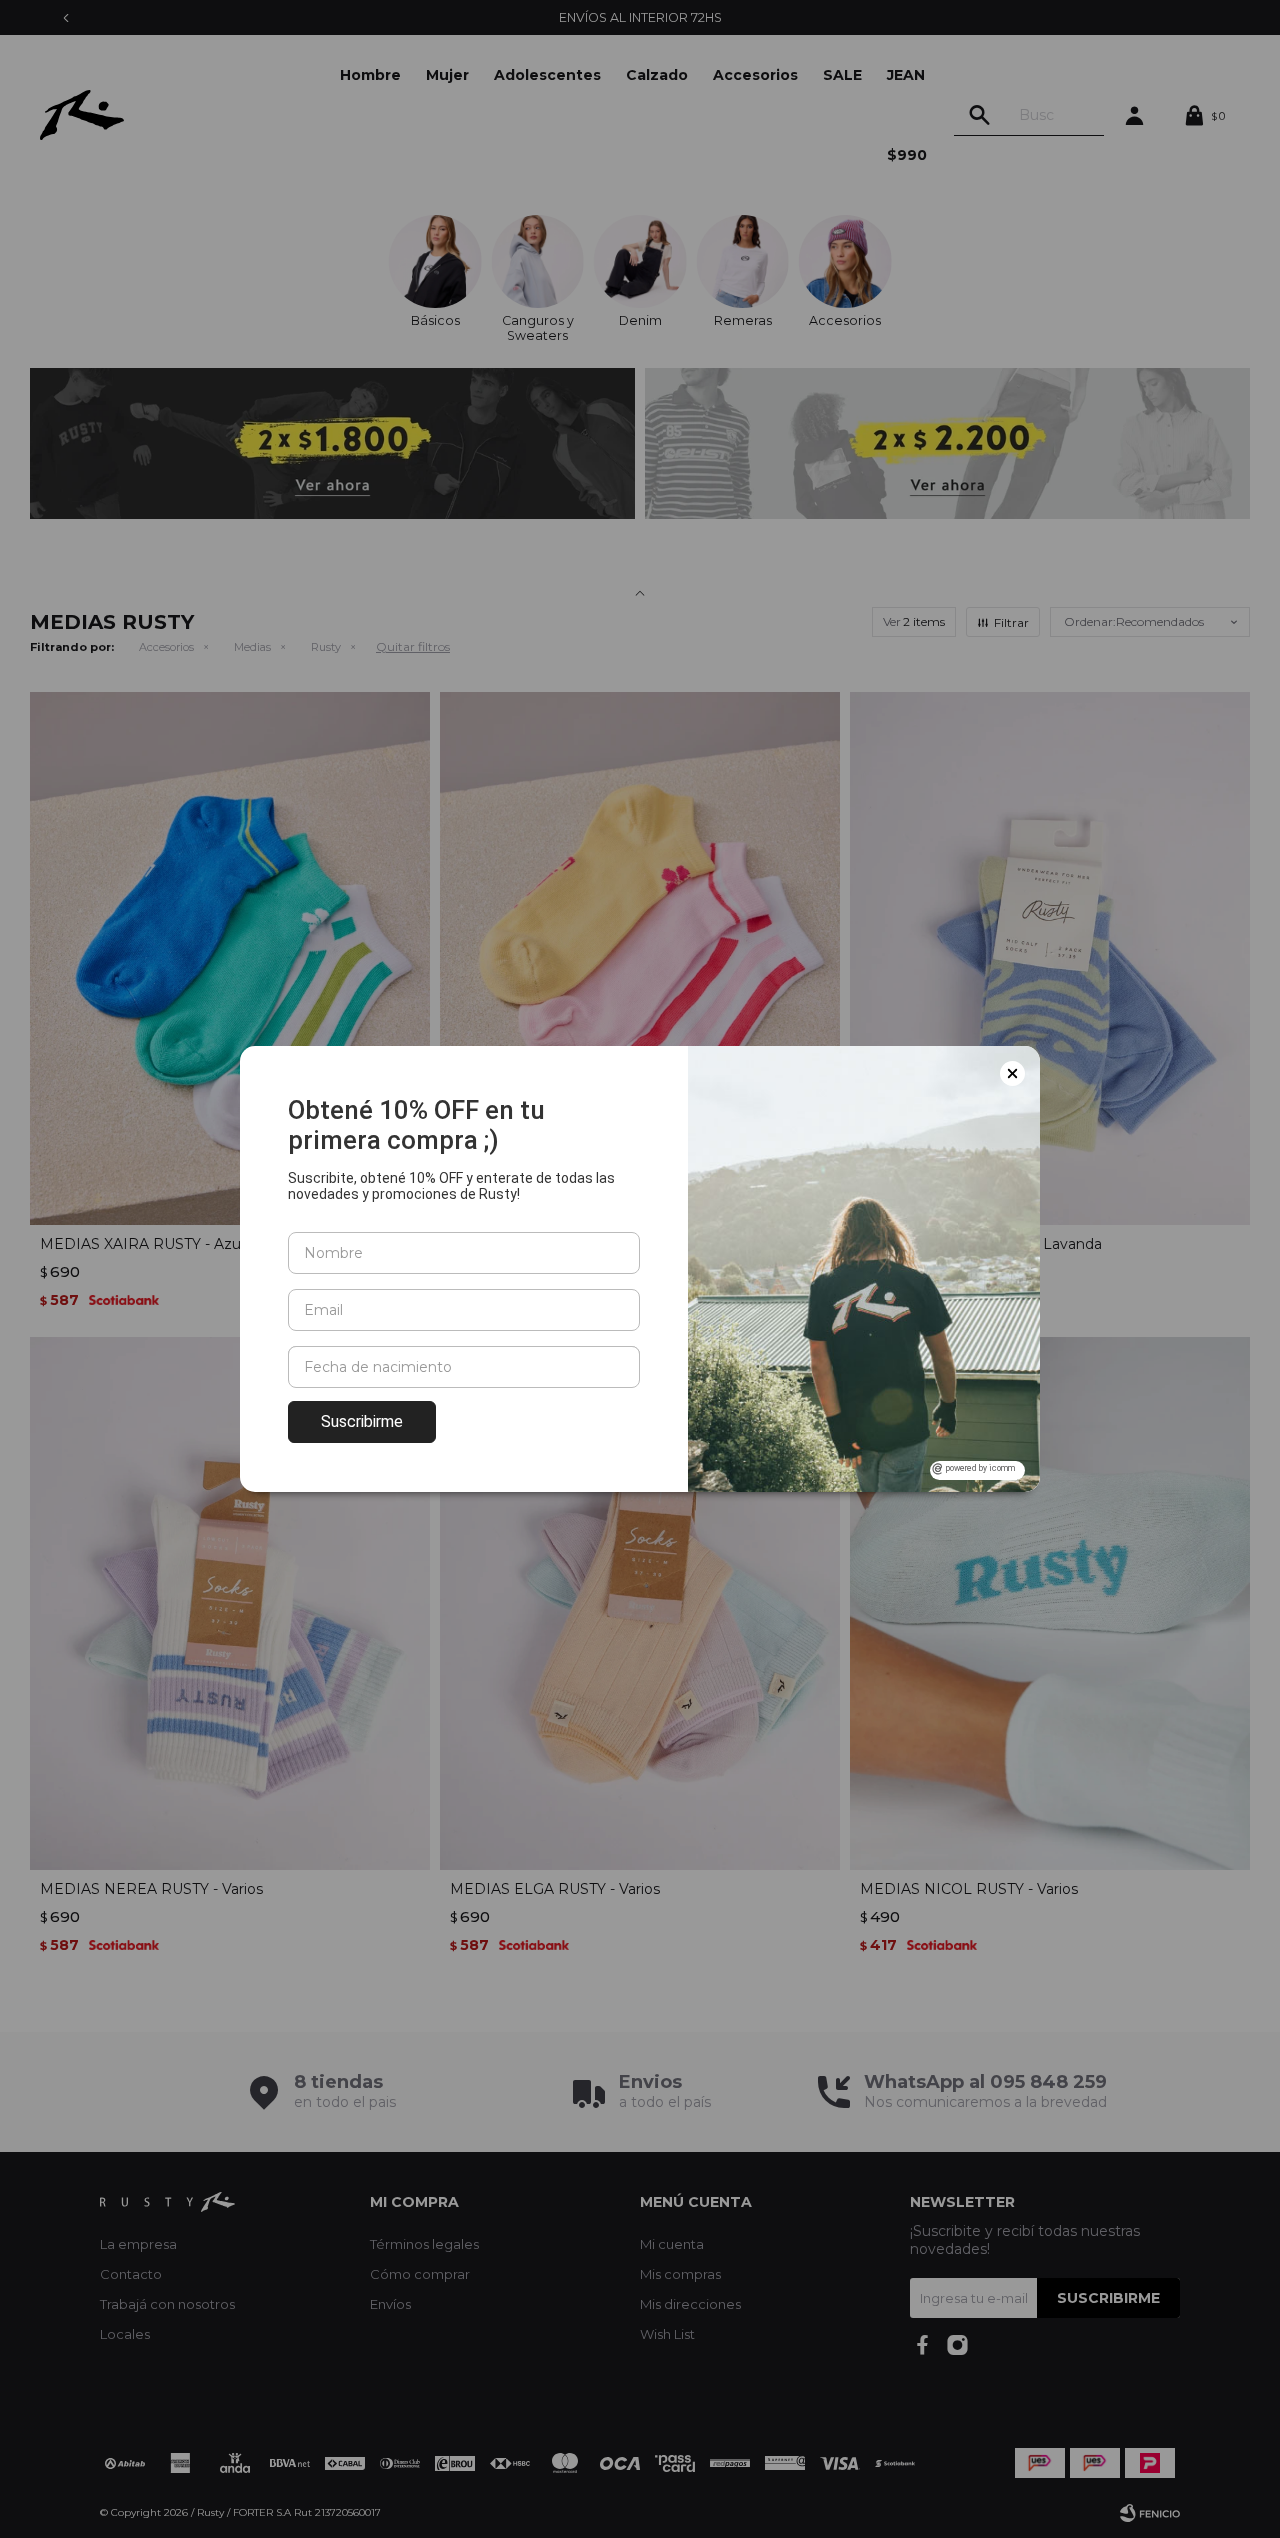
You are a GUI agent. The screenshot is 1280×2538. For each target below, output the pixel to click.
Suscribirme (362, 1421)
